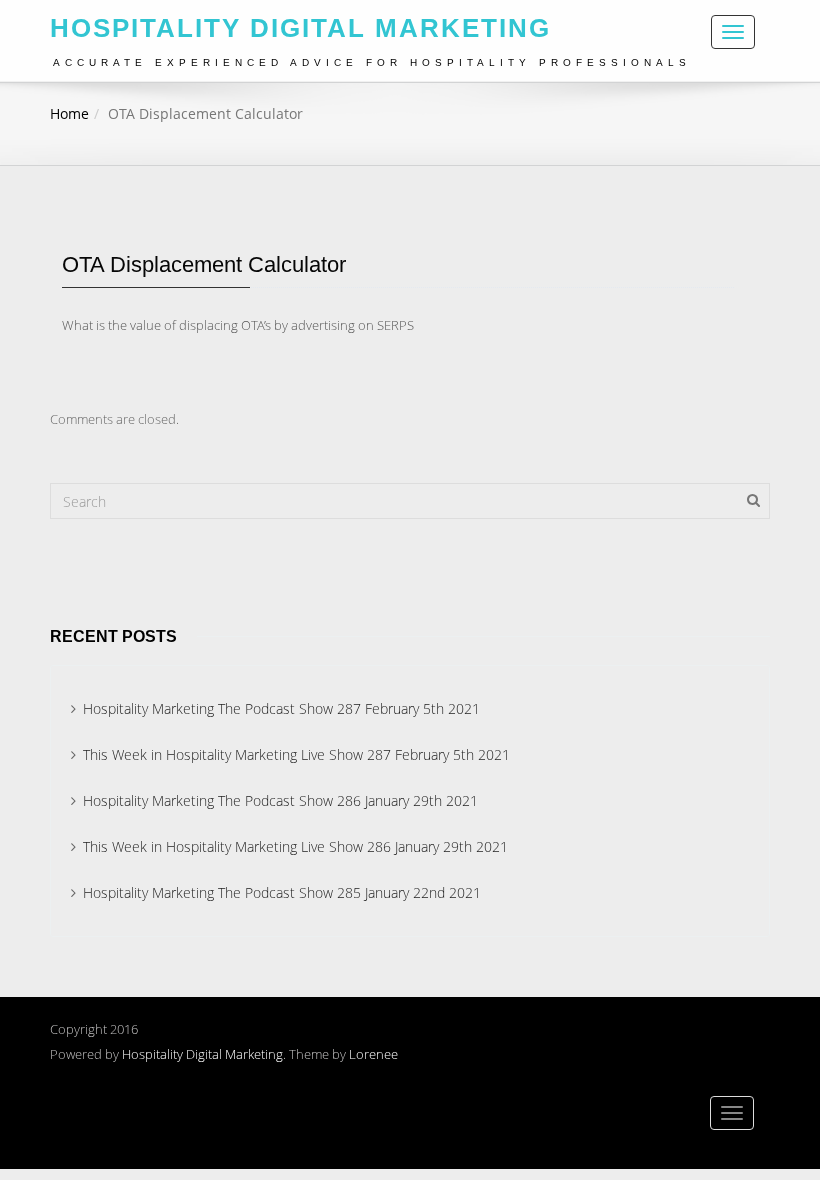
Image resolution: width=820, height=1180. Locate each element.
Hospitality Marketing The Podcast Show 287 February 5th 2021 (281, 708)
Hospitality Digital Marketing (202, 1054)
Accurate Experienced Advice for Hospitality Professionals (372, 62)
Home (69, 113)
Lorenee (373, 1054)
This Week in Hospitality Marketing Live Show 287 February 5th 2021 (296, 754)
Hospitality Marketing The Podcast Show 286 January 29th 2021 (280, 800)
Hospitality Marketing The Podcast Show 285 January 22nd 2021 (282, 892)
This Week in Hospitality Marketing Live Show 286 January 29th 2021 (295, 846)
